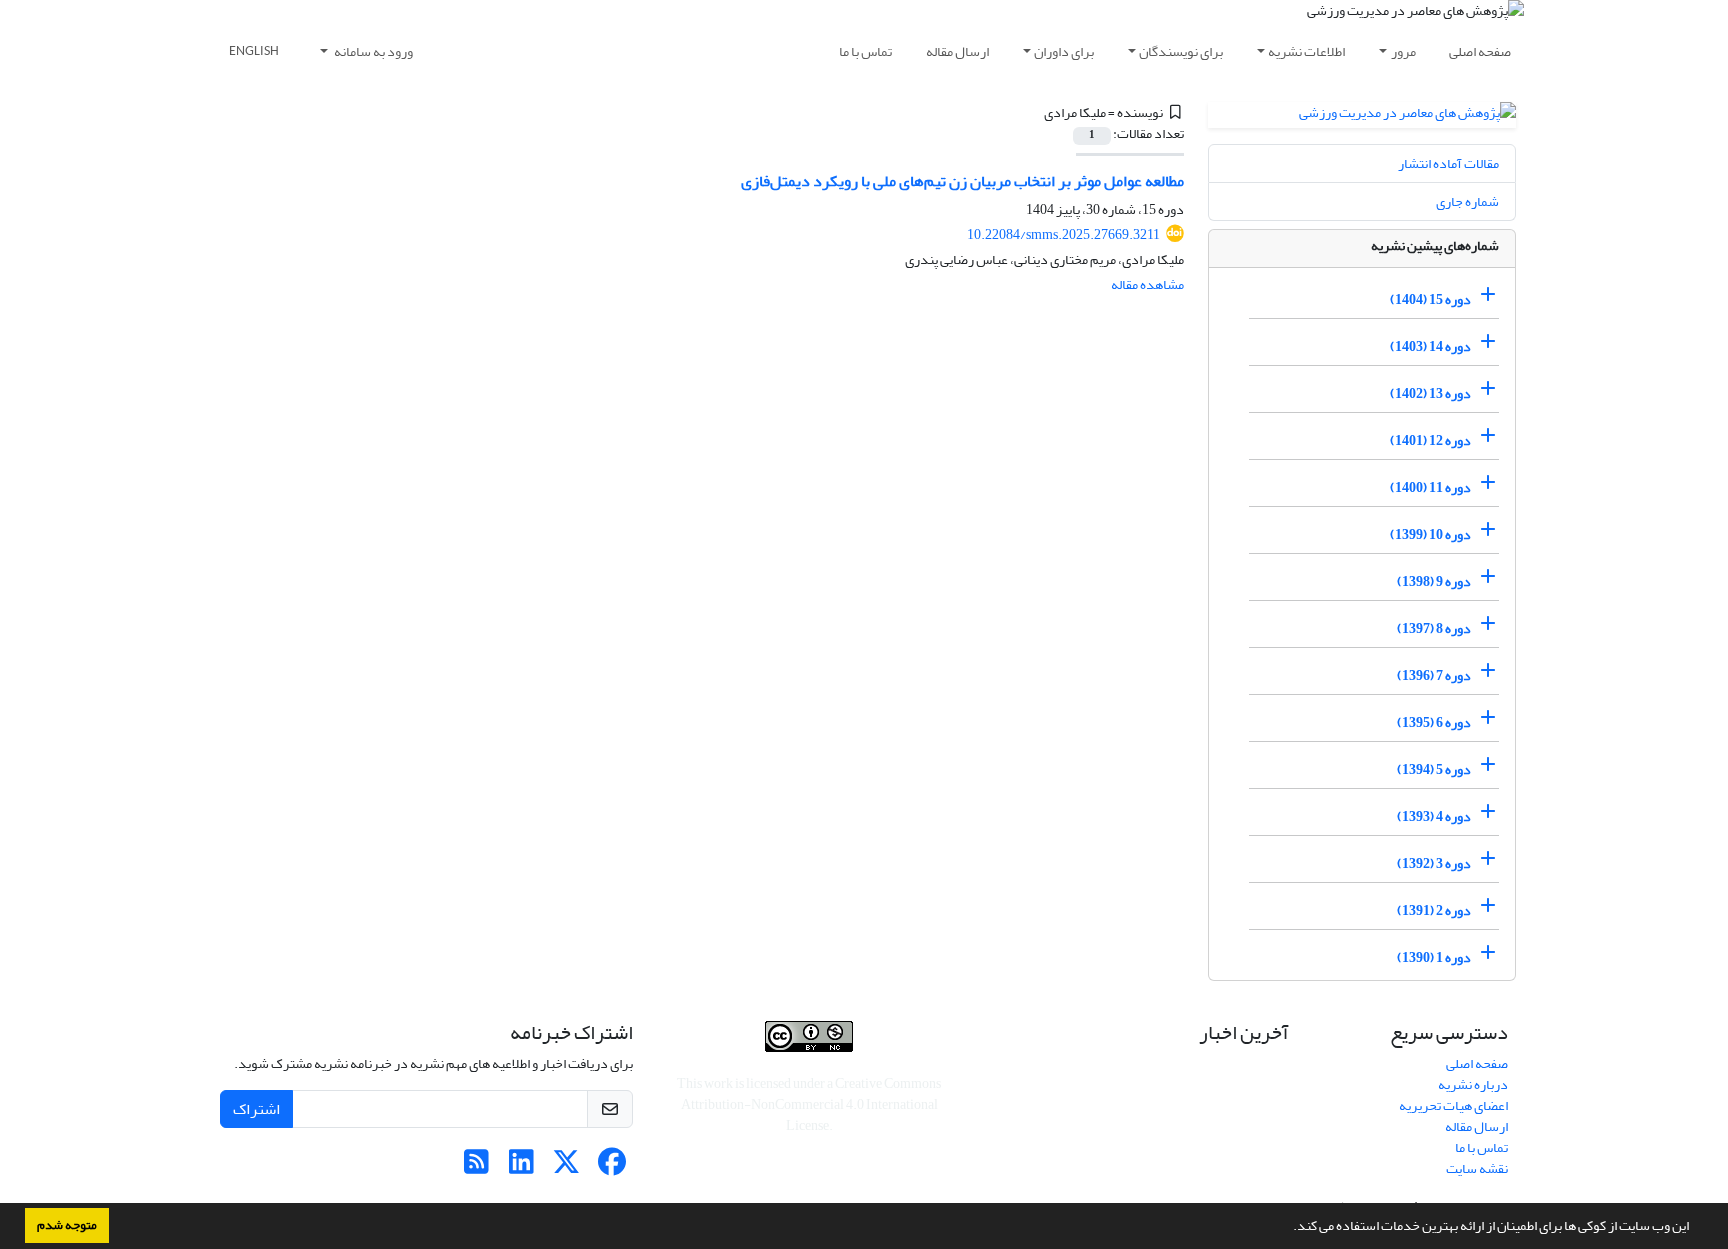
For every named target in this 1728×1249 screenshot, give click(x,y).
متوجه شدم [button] (67, 1225)
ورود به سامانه (372, 51)
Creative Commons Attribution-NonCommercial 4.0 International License (811, 1104)
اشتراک (256, 1109)
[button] (1288, 1228)
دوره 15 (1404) (1430, 299)
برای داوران (1064, 51)
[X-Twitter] (566, 1167)
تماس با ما (865, 51)
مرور (1403, 51)
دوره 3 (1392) (1434, 863)
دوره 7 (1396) (1434, 675)
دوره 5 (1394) (1434, 769)
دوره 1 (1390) (1434, 957)
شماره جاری (1467, 201)
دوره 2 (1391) (1434, 910)
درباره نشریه (1473, 1084)
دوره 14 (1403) (1430, 346)
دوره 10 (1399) (1430, 534)
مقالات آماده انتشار (1448, 163)
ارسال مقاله (957, 51)
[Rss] (476, 1167)
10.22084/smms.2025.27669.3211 (1063, 234)
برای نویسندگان (1181, 51)
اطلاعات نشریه (1306, 51)
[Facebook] (611, 1167)
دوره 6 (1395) (1434, 722)
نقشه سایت (1477, 1168)
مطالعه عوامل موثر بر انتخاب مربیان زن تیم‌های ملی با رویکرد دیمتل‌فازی (962, 181)
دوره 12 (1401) (1430, 440)
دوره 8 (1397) (1434, 628)
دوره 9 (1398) (1434, 581)
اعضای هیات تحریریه (1453, 1105)
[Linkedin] (521, 1167)
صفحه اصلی (1480, 51)
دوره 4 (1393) (1434, 816)
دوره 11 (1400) (1430, 487)
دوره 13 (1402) (1430, 393)
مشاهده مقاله (1147, 284)
